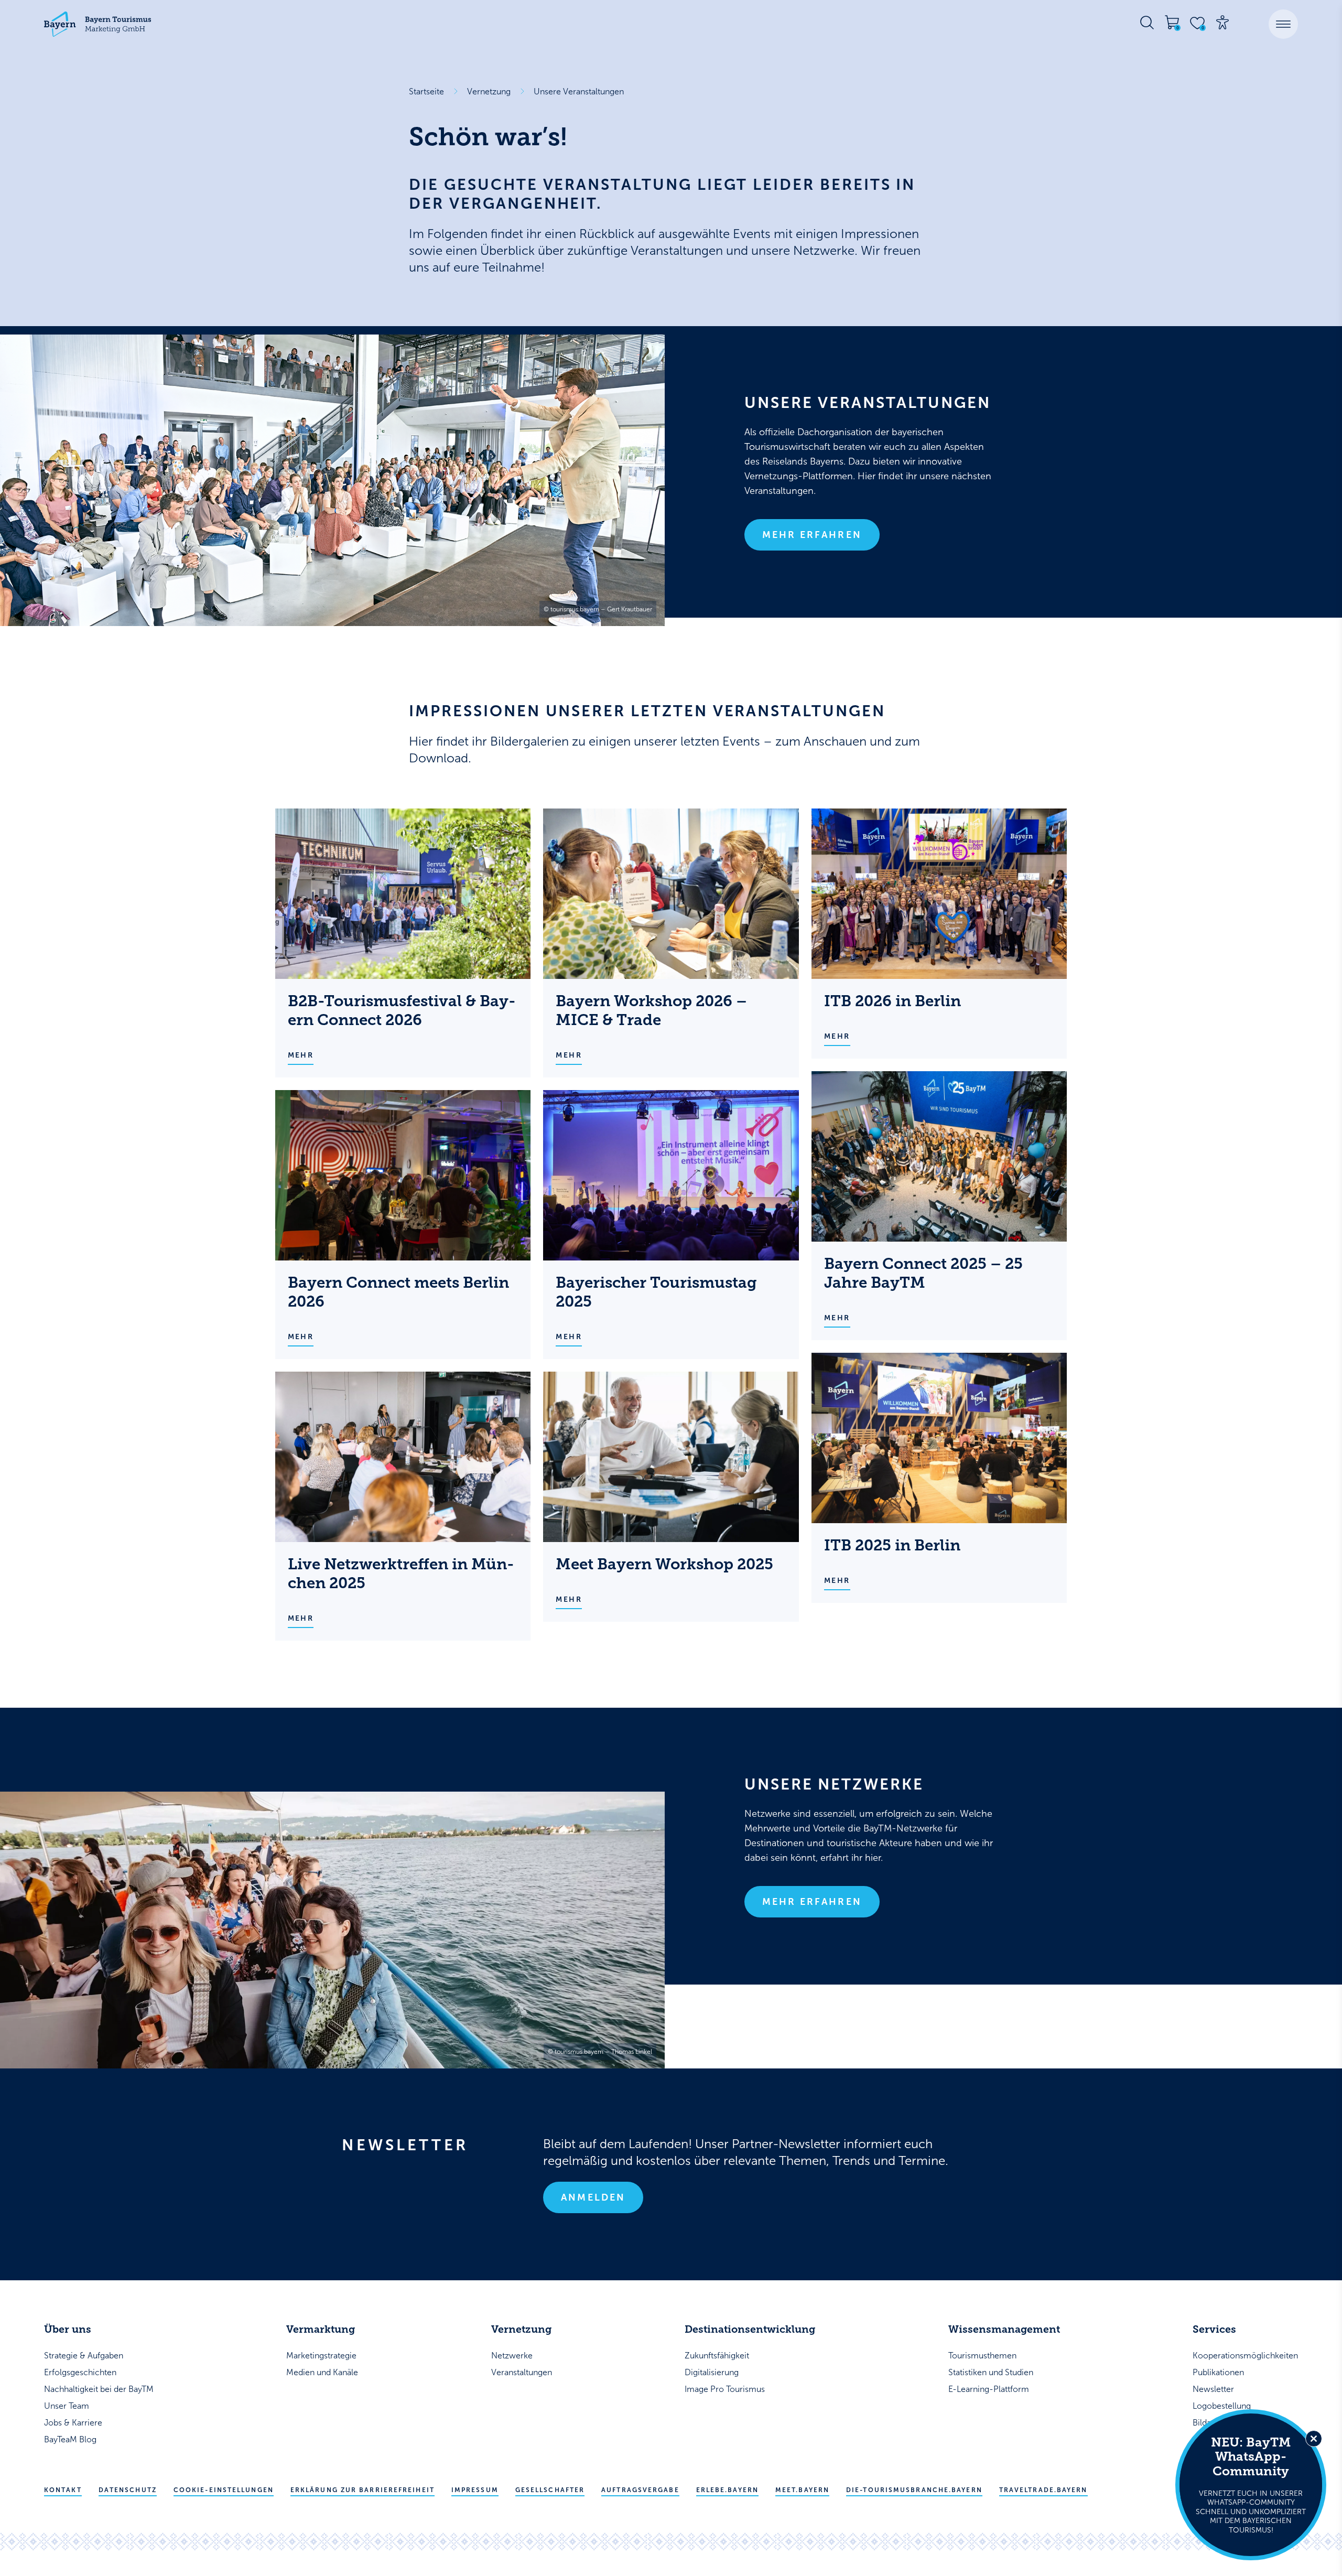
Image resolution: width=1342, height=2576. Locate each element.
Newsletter (1213, 2389)
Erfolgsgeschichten (80, 2372)
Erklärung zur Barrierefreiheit (362, 2490)
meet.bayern (802, 2490)
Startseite (426, 91)
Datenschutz (128, 2490)
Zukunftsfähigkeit (717, 2356)
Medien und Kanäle (322, 2372)
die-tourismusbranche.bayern (914, 2490)
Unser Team (67, 2406)
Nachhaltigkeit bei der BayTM (99, 2389)
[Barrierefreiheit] (1222, 23)
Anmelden (593, 2197)
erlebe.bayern (727, 2490)
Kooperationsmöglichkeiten (1245, 2356)
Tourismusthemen (982, 2356)
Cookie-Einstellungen (224, 2490)
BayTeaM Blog (70, 2439)
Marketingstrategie (321, 2356)
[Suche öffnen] (1147, 23)
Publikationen (1218, 2372)
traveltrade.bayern (1043, 2490)
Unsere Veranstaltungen (579, 91)
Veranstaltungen (522, 2372)
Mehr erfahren (812, 535)
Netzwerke (512, 2356)
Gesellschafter (550, 2490)
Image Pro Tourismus (725, 2389)
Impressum (475, 2490)
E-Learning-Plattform (989, 2389)
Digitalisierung (712, 2372)
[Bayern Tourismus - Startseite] (98, 24)
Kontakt (63, 2490)
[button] (1283, 24)
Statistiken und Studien (991, 2372)
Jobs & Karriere (73, 2423)
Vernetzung (489, 91)
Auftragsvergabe (640, 2490)
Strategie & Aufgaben (84, 2356)
